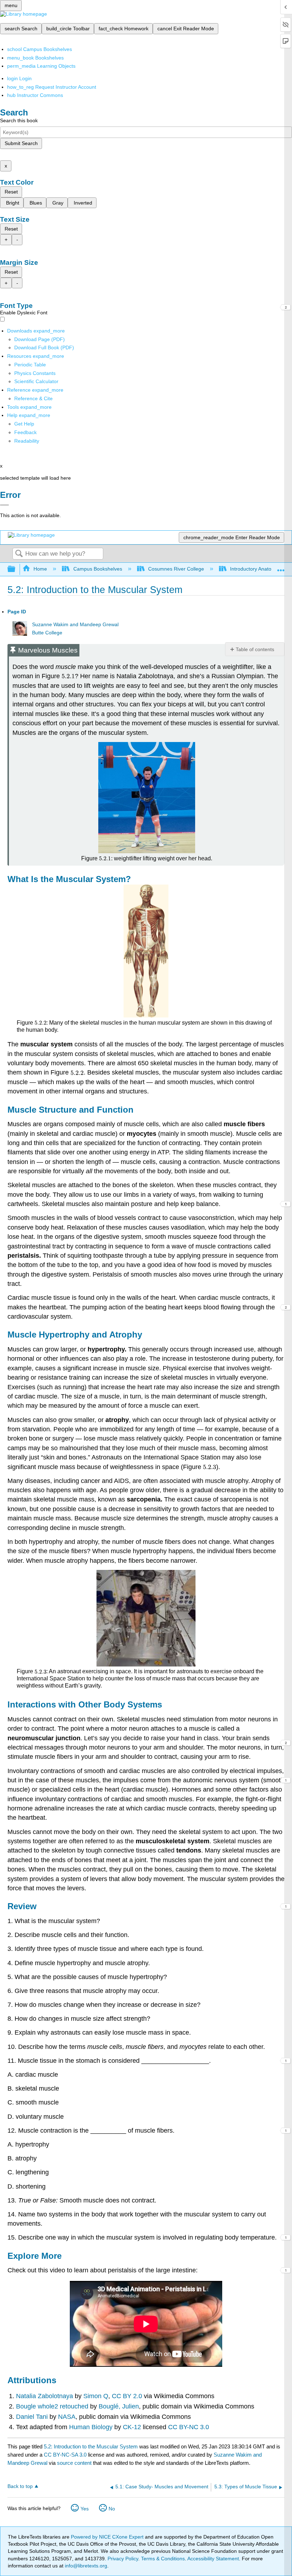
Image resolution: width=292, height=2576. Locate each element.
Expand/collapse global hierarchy (16, 569)
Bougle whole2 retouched (53, 2406)
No (112, 2509)
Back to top (20, 2486)
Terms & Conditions (163, 2559)
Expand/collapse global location (281, 567)
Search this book (19, 120)
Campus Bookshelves (98, 569)
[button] (25, 432)
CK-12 (132, 2427)
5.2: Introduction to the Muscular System (91, 2446)
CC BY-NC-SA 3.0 (65, 2455)
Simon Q (95, 2396)
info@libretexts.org (85, 2566)
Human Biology (92, 2427)
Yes (85, 2509)
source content (74, 2463)
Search (19, 554)
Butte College (47, 633)
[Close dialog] (4, 505)
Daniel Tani (33, 2417)
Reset (11, 192)
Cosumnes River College (176, 569)
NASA (67, 2417)
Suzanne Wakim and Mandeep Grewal (75, 625)
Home (40, 569)
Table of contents (255, 649)
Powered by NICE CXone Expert (108, 2537)
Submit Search (21, 143)
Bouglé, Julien (119, 2406)
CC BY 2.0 (126, 2396)
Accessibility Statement (213, 2559)
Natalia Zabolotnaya (45, 2396)
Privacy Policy (123, 2559)
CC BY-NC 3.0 (189, 2427)
